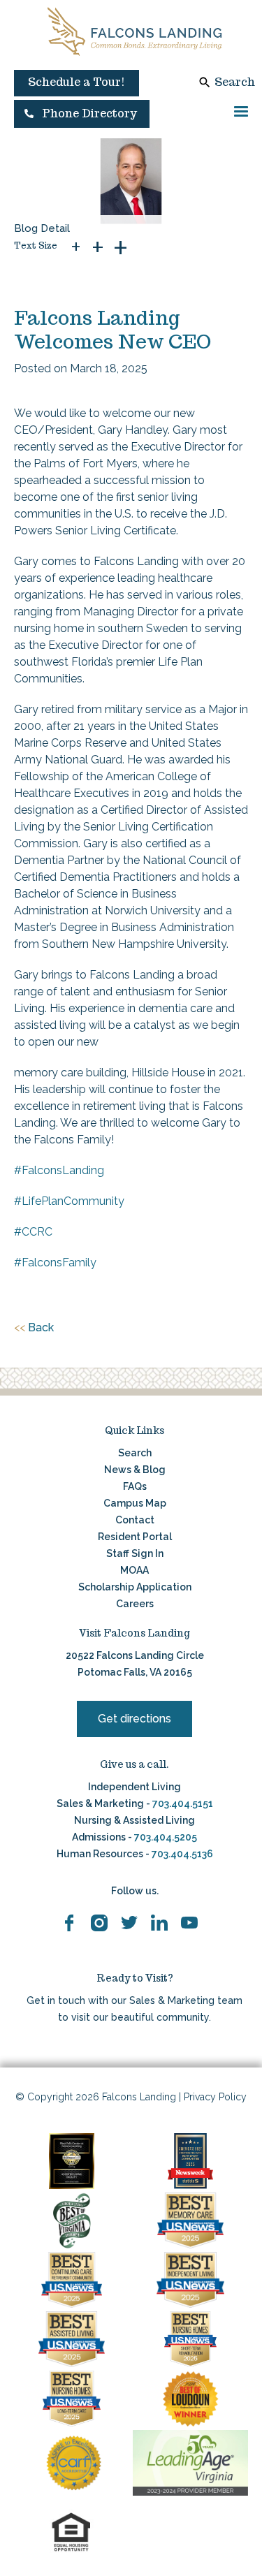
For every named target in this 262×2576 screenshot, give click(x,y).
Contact (135, 1520)
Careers (135, 1604)
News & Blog (135, 1470)
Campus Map (135, 1503)
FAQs (135, 1486)
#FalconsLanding (59, 1170)
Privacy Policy (215, 2097)
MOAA (134, 1570)
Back (34, 1327)
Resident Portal (135, 1537)
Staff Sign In (135, 1553)
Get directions (134, 1719)
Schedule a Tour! (77, 82)
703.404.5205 (166, 1837)
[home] (135, 31)
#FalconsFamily (55, 1263)
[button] (82, 114)
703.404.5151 (183, 1803)
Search (235, 82)
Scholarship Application (135, 1587)
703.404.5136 (181, 1854)
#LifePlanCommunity (69, 1201)
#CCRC (33, 1232)
